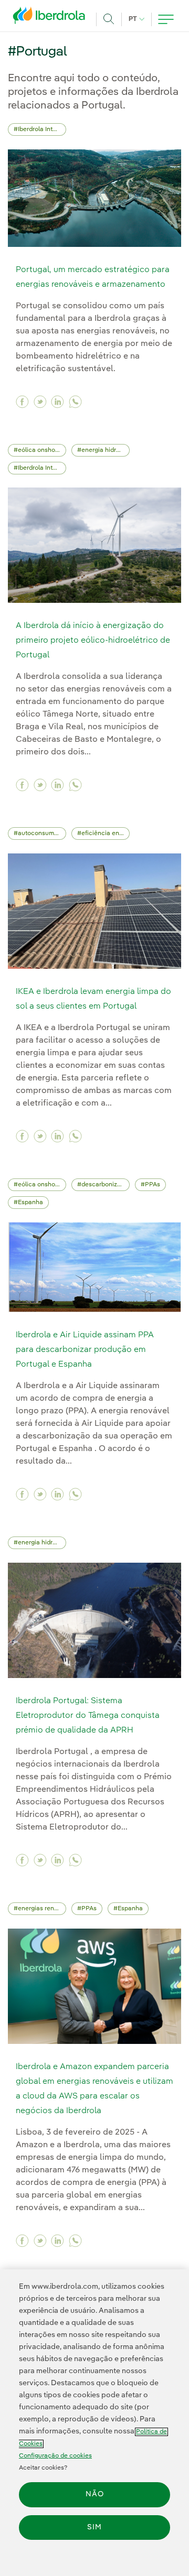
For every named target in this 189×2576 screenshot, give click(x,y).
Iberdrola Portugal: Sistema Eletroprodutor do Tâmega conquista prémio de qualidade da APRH (88, 1716)
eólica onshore (39, 450)
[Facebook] (22, 402)
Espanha (30, 1203)
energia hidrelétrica (106, 450)
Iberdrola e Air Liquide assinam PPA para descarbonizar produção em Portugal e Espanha (85, 1350)
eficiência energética (106, 834)
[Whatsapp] (75, 402)
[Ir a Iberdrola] (52, 18)
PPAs (153, 1185)
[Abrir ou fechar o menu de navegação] (166, 19)
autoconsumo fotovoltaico (42, 834)
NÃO (95, 2494)
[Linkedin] (57, 402)
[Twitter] (40, 402)
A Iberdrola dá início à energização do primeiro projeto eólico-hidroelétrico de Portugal (93, 641)
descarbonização (106, 1185)
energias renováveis (42, 1909)
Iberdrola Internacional (42, 129)
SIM (94, 2527)
